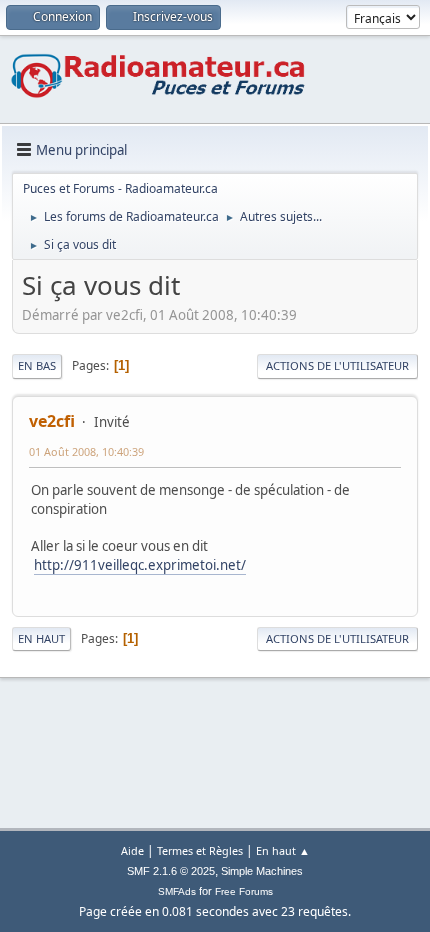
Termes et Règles (200, 850)
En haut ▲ (283, 850)
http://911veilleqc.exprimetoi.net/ (140, 565)
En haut (41, 638)
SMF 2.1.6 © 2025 (171, 871)
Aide (132, 850)
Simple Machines (262, 871)
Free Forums (244, 891)
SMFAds (177, 891)
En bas (37, 365)
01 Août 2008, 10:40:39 (86, 451)
